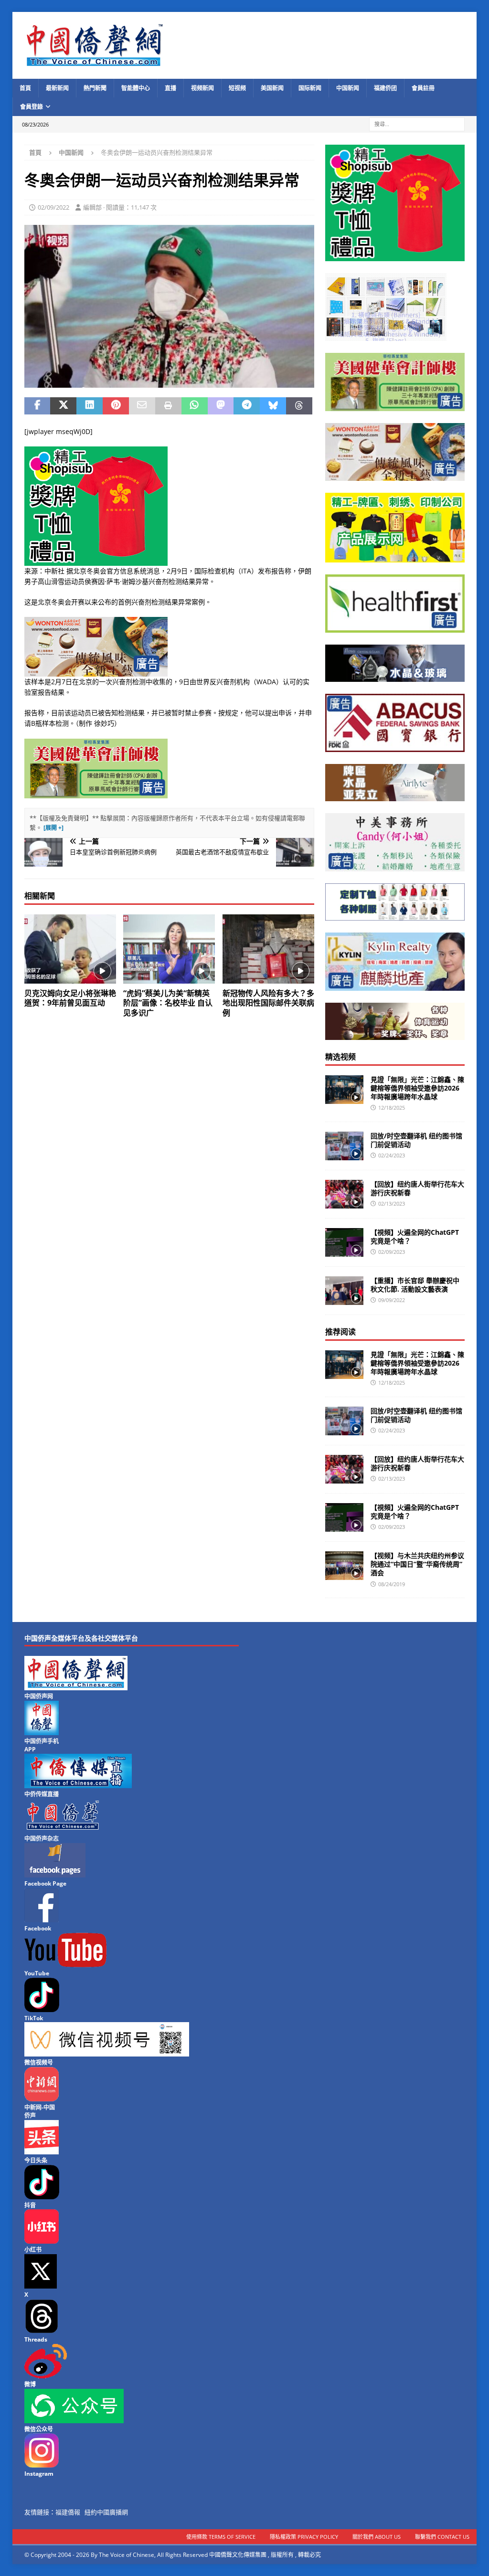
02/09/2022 (53, 207)
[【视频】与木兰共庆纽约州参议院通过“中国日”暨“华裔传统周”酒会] (344, 1566)
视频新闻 (202, 88)
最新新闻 (57, 88)
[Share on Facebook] (37, 406)
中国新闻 (348, 88)
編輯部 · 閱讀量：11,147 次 (120, 207)
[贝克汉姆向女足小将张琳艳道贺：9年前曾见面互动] (70, 949)
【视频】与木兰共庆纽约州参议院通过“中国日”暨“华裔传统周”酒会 (417, 1564)
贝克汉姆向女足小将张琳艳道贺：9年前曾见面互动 (70, 998)
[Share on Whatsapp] (195, 406)
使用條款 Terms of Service (221, 2537)
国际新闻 (310, 88)
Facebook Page (45, 1883)
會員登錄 (32, 107)
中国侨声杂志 (42, 1839)
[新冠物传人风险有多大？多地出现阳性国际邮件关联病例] (268, 949)
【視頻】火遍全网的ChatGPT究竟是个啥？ (415, 1236)
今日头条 (36, 2160)
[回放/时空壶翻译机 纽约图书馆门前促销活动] (344, 1146)
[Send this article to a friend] (142, 406)
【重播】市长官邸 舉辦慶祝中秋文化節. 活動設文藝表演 (415, 1285)
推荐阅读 (340, 1332)
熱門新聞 (95, 88)
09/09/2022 (392, 1300)
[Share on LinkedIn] (90, 406)
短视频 (237, 88)
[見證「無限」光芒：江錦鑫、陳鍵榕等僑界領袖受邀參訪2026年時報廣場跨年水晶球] (344, 1090)
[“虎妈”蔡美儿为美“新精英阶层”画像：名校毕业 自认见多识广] (169, 949)
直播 (170, 88)
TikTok (34, 2018)
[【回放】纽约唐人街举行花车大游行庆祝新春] (344, 1194)
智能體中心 (136, 88)
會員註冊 (423, 88)
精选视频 (340, 1057)
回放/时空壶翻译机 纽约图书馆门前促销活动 (416, 1140)
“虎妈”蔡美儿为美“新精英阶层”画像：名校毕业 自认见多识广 (168, 1003)
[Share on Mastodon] (221, 406)
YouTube (37, 1973)
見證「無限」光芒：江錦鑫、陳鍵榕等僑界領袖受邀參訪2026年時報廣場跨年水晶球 (417, 1088)
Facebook (38, 1928)
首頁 (25, 88)
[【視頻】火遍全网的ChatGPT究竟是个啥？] (344, 1242)
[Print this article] (168, 406)
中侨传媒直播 (42, 1794)
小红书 (33, 2250)
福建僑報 (68, 2512)
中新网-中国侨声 (40, 2111)
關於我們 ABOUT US (377, 2537)
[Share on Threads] (299, 406)
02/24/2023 (392, 1155)
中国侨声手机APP (42, 1745)
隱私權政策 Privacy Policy (304, 2537)
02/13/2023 (392, 1203)
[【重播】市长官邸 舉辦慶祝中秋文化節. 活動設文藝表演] (344, 1291)
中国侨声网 (39, 1696)
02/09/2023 (392, 1252)
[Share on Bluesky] (273, 406)
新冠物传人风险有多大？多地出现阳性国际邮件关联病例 (268, 1003)
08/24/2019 (392, 1584)
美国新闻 (272, 88)
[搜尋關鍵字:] (417, 124)
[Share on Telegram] (247, 406)
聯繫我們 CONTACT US (442, 2537)
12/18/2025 (392, 1108)
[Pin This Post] (116, 406)
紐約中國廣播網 (106, 2512)
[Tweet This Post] (63, 406)
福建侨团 (385, 88)
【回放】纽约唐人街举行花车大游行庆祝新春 (417, 1188)
